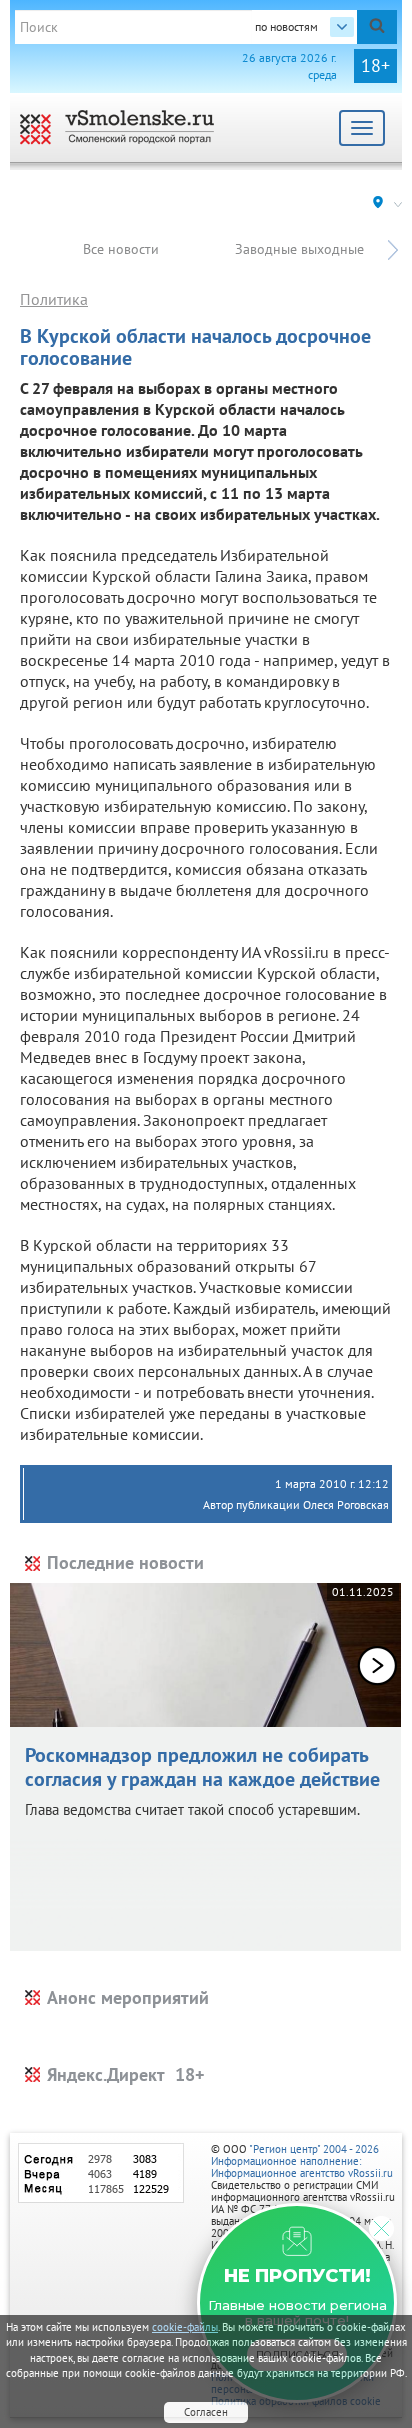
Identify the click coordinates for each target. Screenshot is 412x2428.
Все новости (121, 249)
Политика (54, 299)
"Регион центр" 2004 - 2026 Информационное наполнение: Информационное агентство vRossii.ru (302, 2161)
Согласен (206, 2412)
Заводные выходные (299, 249)
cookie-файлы (185, 2327)
